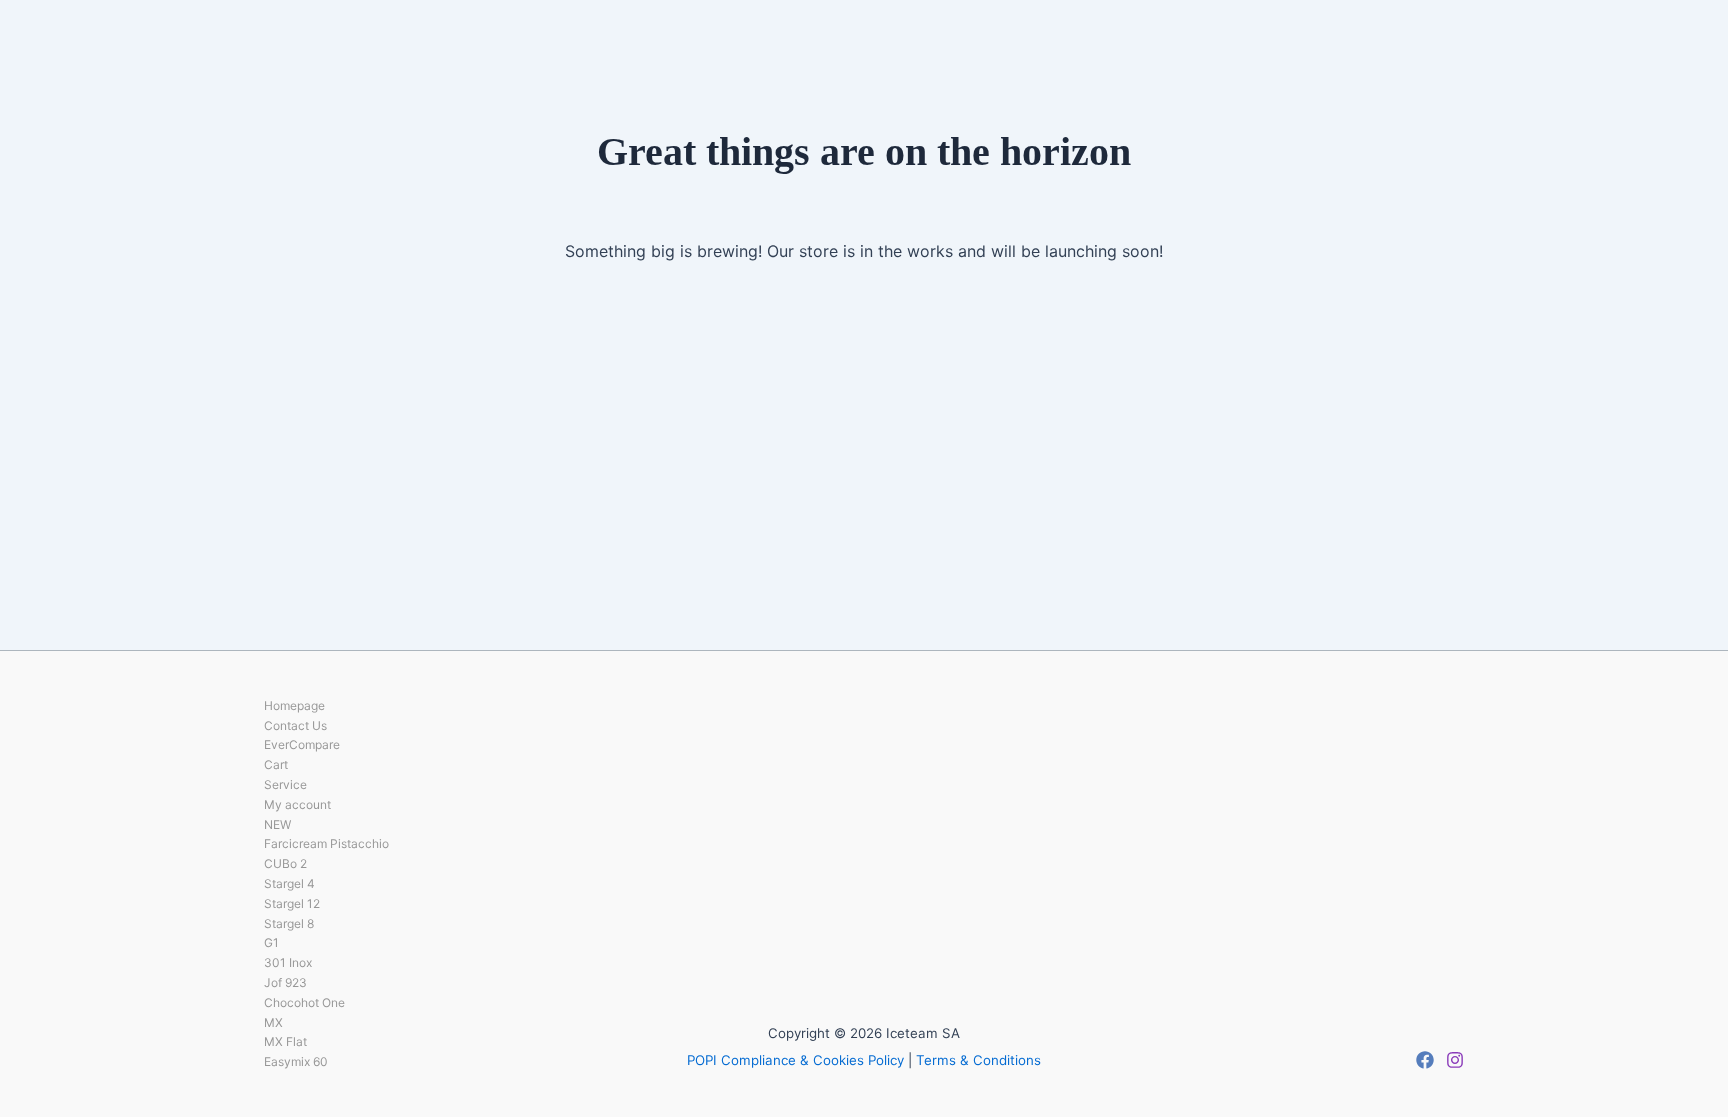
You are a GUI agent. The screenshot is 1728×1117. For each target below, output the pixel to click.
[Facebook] (1425, 1060)
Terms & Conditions (978, 1060)
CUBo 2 (285, 863)
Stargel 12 (292, 903)
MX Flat (285, 1041)
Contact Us (295, 725)
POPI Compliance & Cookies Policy (795, 1060)
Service (285, 784)
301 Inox (288, 962)
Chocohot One (304, 1002)
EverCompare (302, 744)
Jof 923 (285, 982)
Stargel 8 (289, 923)
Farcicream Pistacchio (326, 843)
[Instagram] (1455, 1060)
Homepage (294, 705)
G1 (271, 942)
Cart (276, 764)
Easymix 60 (296, 1061)
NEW (277, 824)
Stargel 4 (289, 883)
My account (297, 804)
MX (273, 1022)
